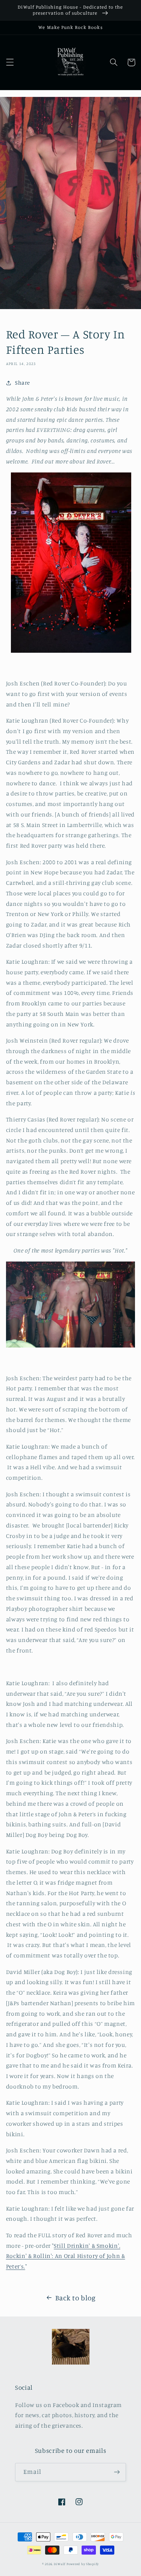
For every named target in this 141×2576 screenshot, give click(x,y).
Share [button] (23, 383)
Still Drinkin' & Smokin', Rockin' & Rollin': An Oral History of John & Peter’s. (66, 2256)
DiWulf (60, 2564)
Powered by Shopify (83, 2564)
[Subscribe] (117, 2472)
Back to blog (76, 2298)
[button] (10, 62)
